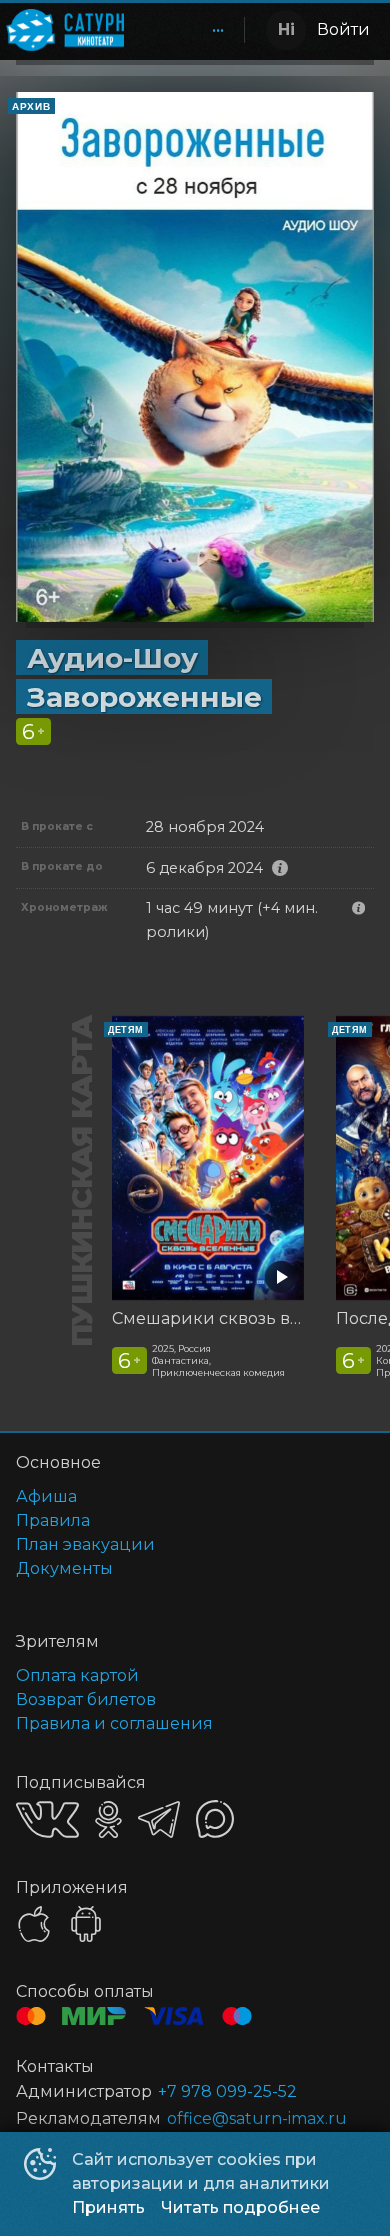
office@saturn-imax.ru (257, 2118)
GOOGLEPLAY (86, 1924)
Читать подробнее (240, 2207)
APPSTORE (34, 1924)
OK (108, 1819)
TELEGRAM (159, 1819)
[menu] (188, 30)
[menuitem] (218, 30)
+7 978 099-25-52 (227, 2091)
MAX (215, 1819)
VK (47, 1819)
